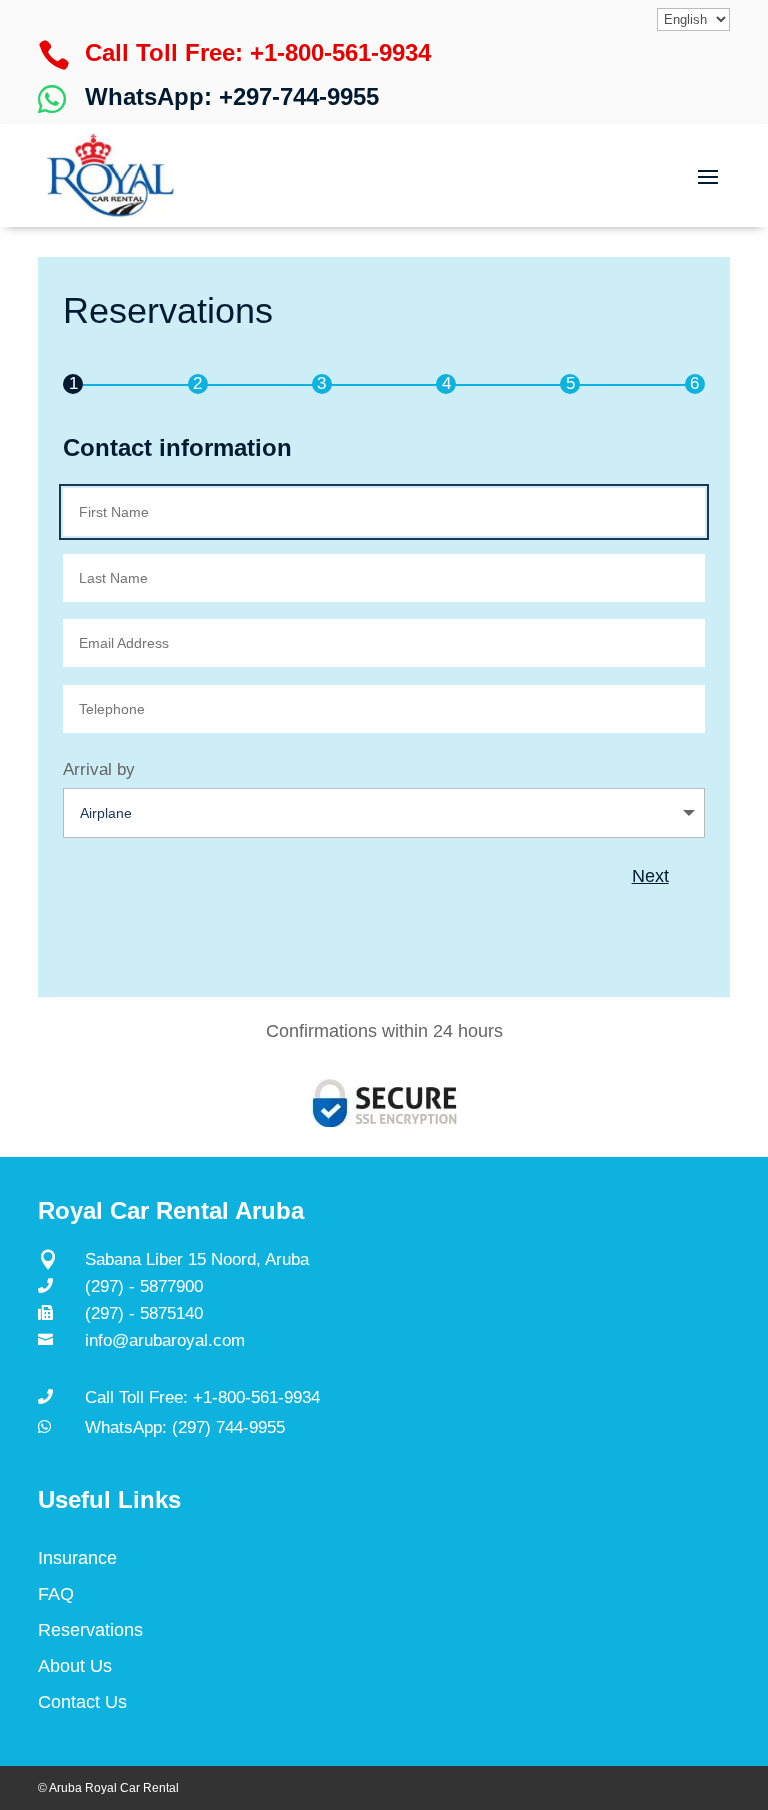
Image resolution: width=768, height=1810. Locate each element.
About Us (75, 1666)
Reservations (90, 1630)
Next (650, 876)
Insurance (77, 1558)
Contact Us (82, 1702)
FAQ (56, 1594)
